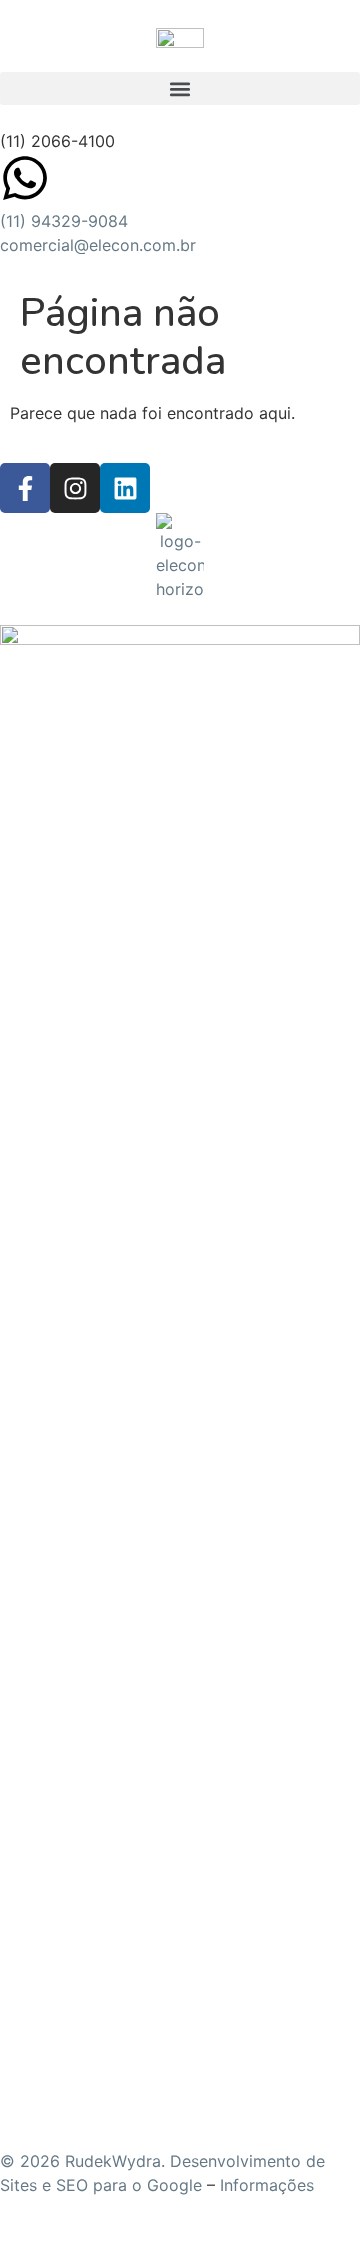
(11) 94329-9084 (64, 221)
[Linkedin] (125, 488)
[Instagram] (75, 488)
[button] (180, 88)
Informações (267, 2185)
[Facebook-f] (25, 488)
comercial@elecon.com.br (98, 245)
